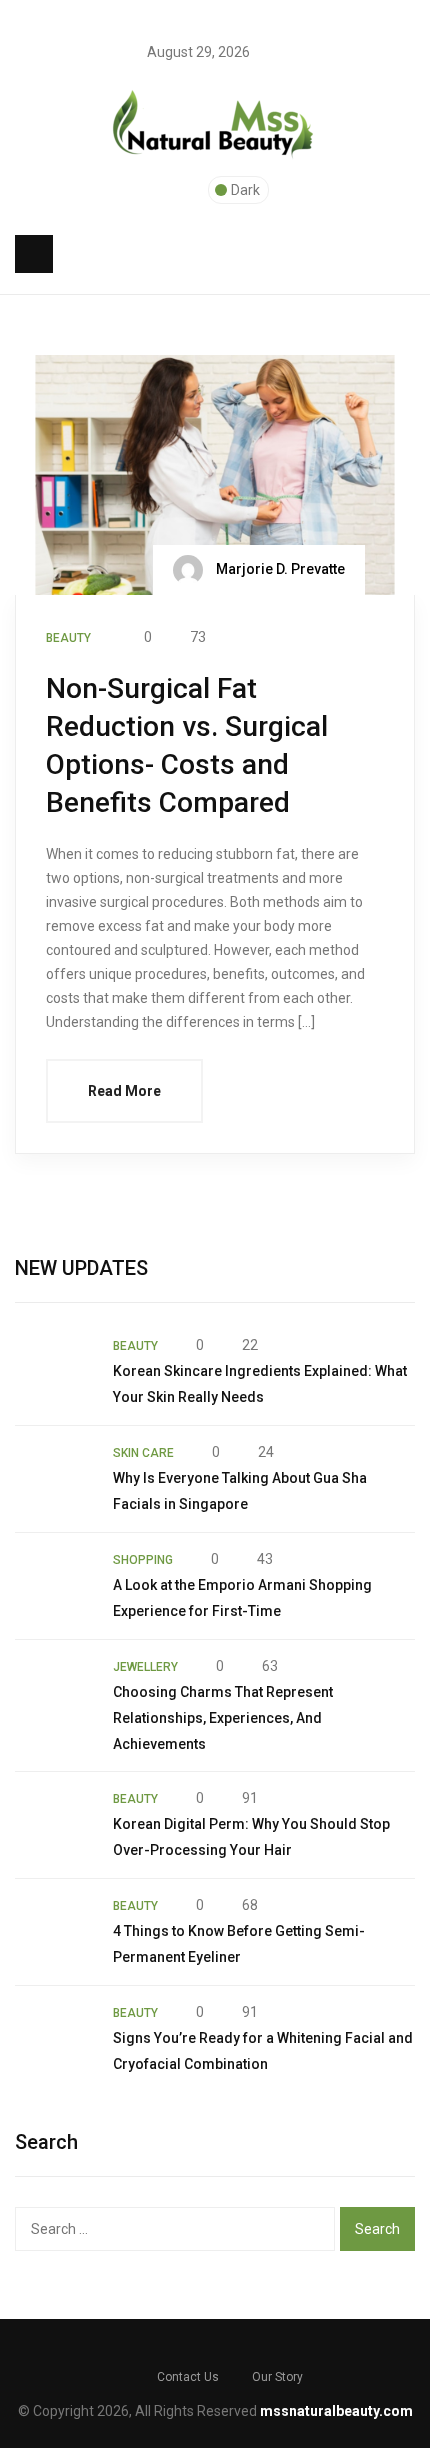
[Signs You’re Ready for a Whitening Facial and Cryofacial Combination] (54, 2039)
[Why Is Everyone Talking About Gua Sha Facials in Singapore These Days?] (54, 1479)
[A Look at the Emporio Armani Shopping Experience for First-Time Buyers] (54, 1586)
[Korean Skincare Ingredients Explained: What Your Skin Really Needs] (54, 1372)
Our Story (277, 2377)
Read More (124, 1091)
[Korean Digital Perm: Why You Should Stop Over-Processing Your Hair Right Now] (54, 1825)
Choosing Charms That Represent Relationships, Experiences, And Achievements (223, 1718)
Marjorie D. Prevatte (279, 569)
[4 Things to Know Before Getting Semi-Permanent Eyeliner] (54, 1932)
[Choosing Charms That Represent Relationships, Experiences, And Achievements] (54, 1693)
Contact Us (188, 2377)
